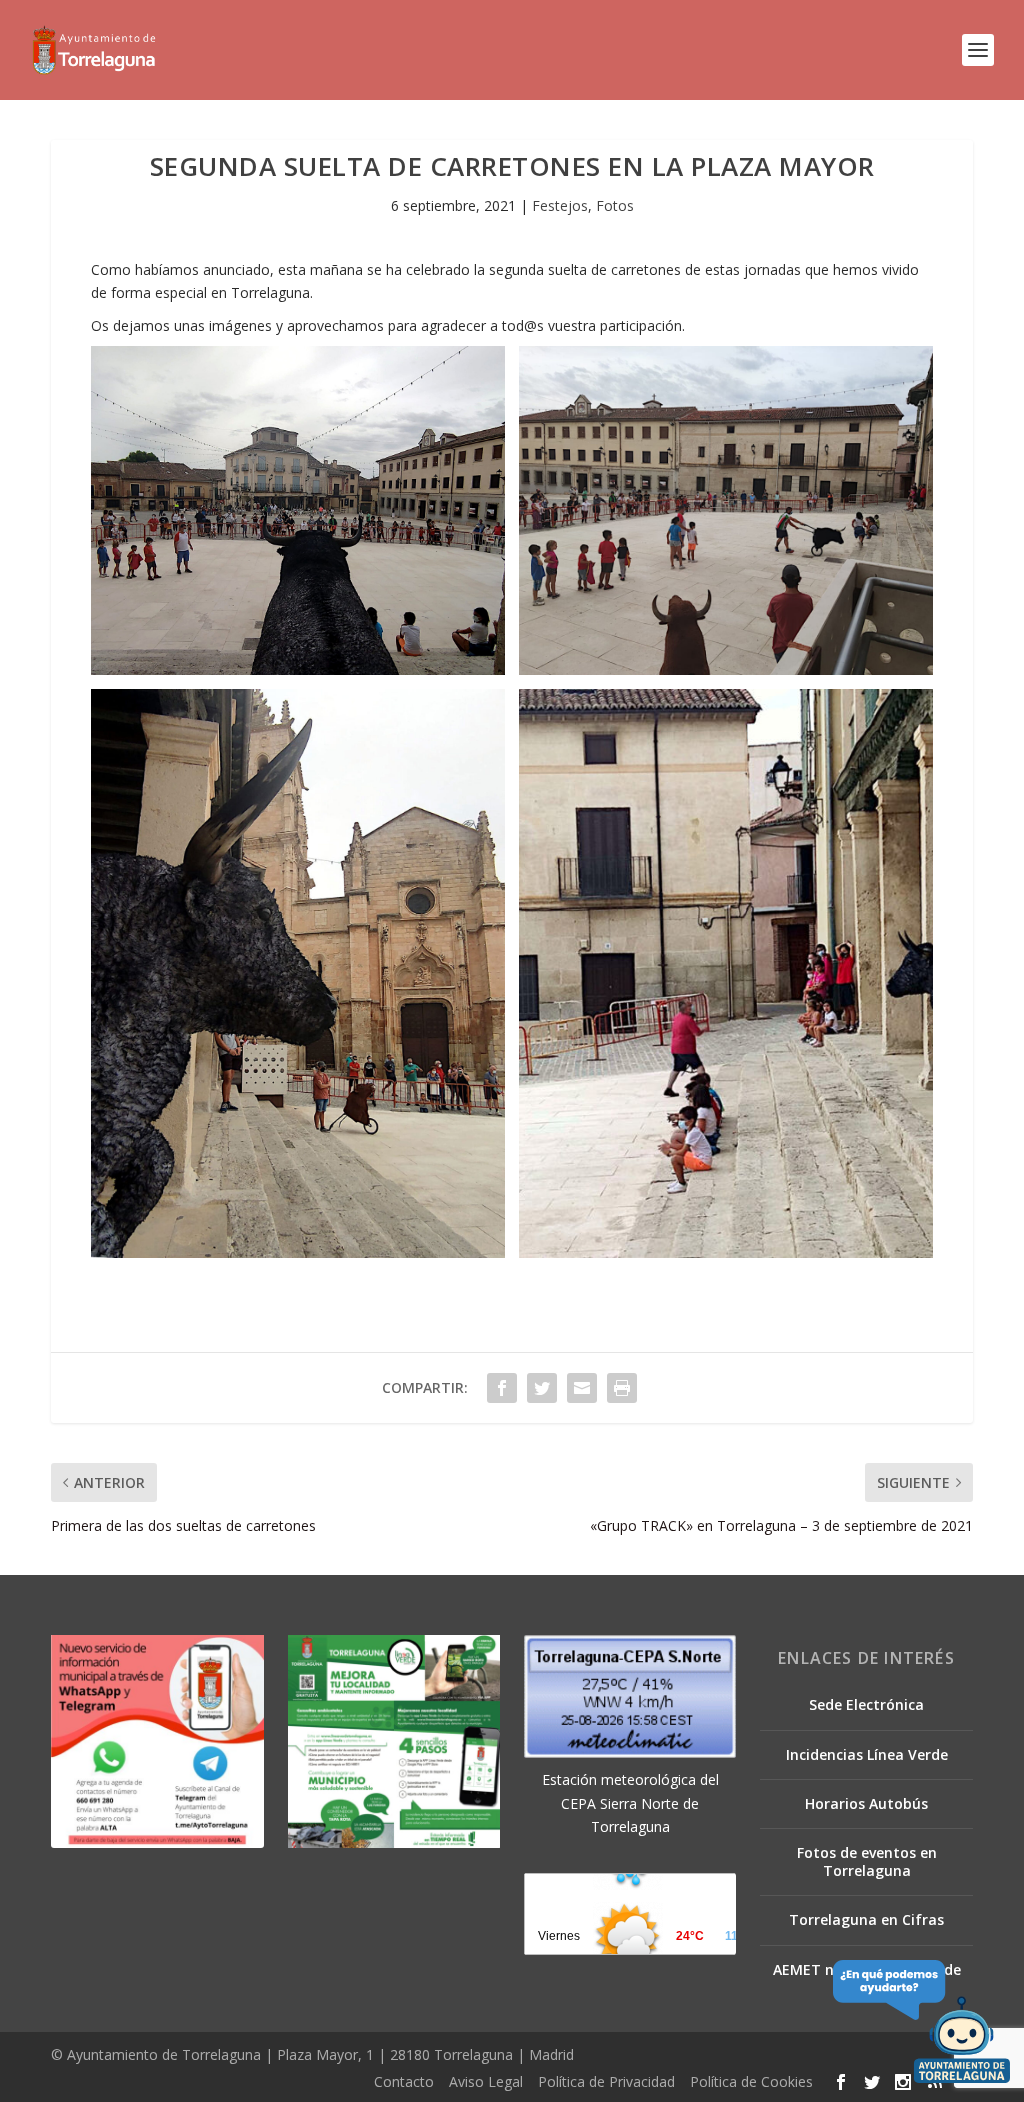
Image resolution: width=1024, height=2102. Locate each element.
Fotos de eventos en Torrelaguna (867, 1861)
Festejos (560, 205)
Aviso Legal (486, 2081)
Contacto (404, 2081)
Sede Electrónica (866, 1704)
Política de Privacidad (606, 2081)
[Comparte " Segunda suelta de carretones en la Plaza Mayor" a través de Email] (582, 1388)
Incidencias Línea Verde (867, 1754)
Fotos (615, 205)
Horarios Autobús (866, 1803)
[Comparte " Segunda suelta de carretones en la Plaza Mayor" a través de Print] (622, 1388)
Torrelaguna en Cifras (866, 1919)
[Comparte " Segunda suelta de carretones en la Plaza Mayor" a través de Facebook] (502, 1388)
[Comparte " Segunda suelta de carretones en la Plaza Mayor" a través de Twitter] (542, 1388)
